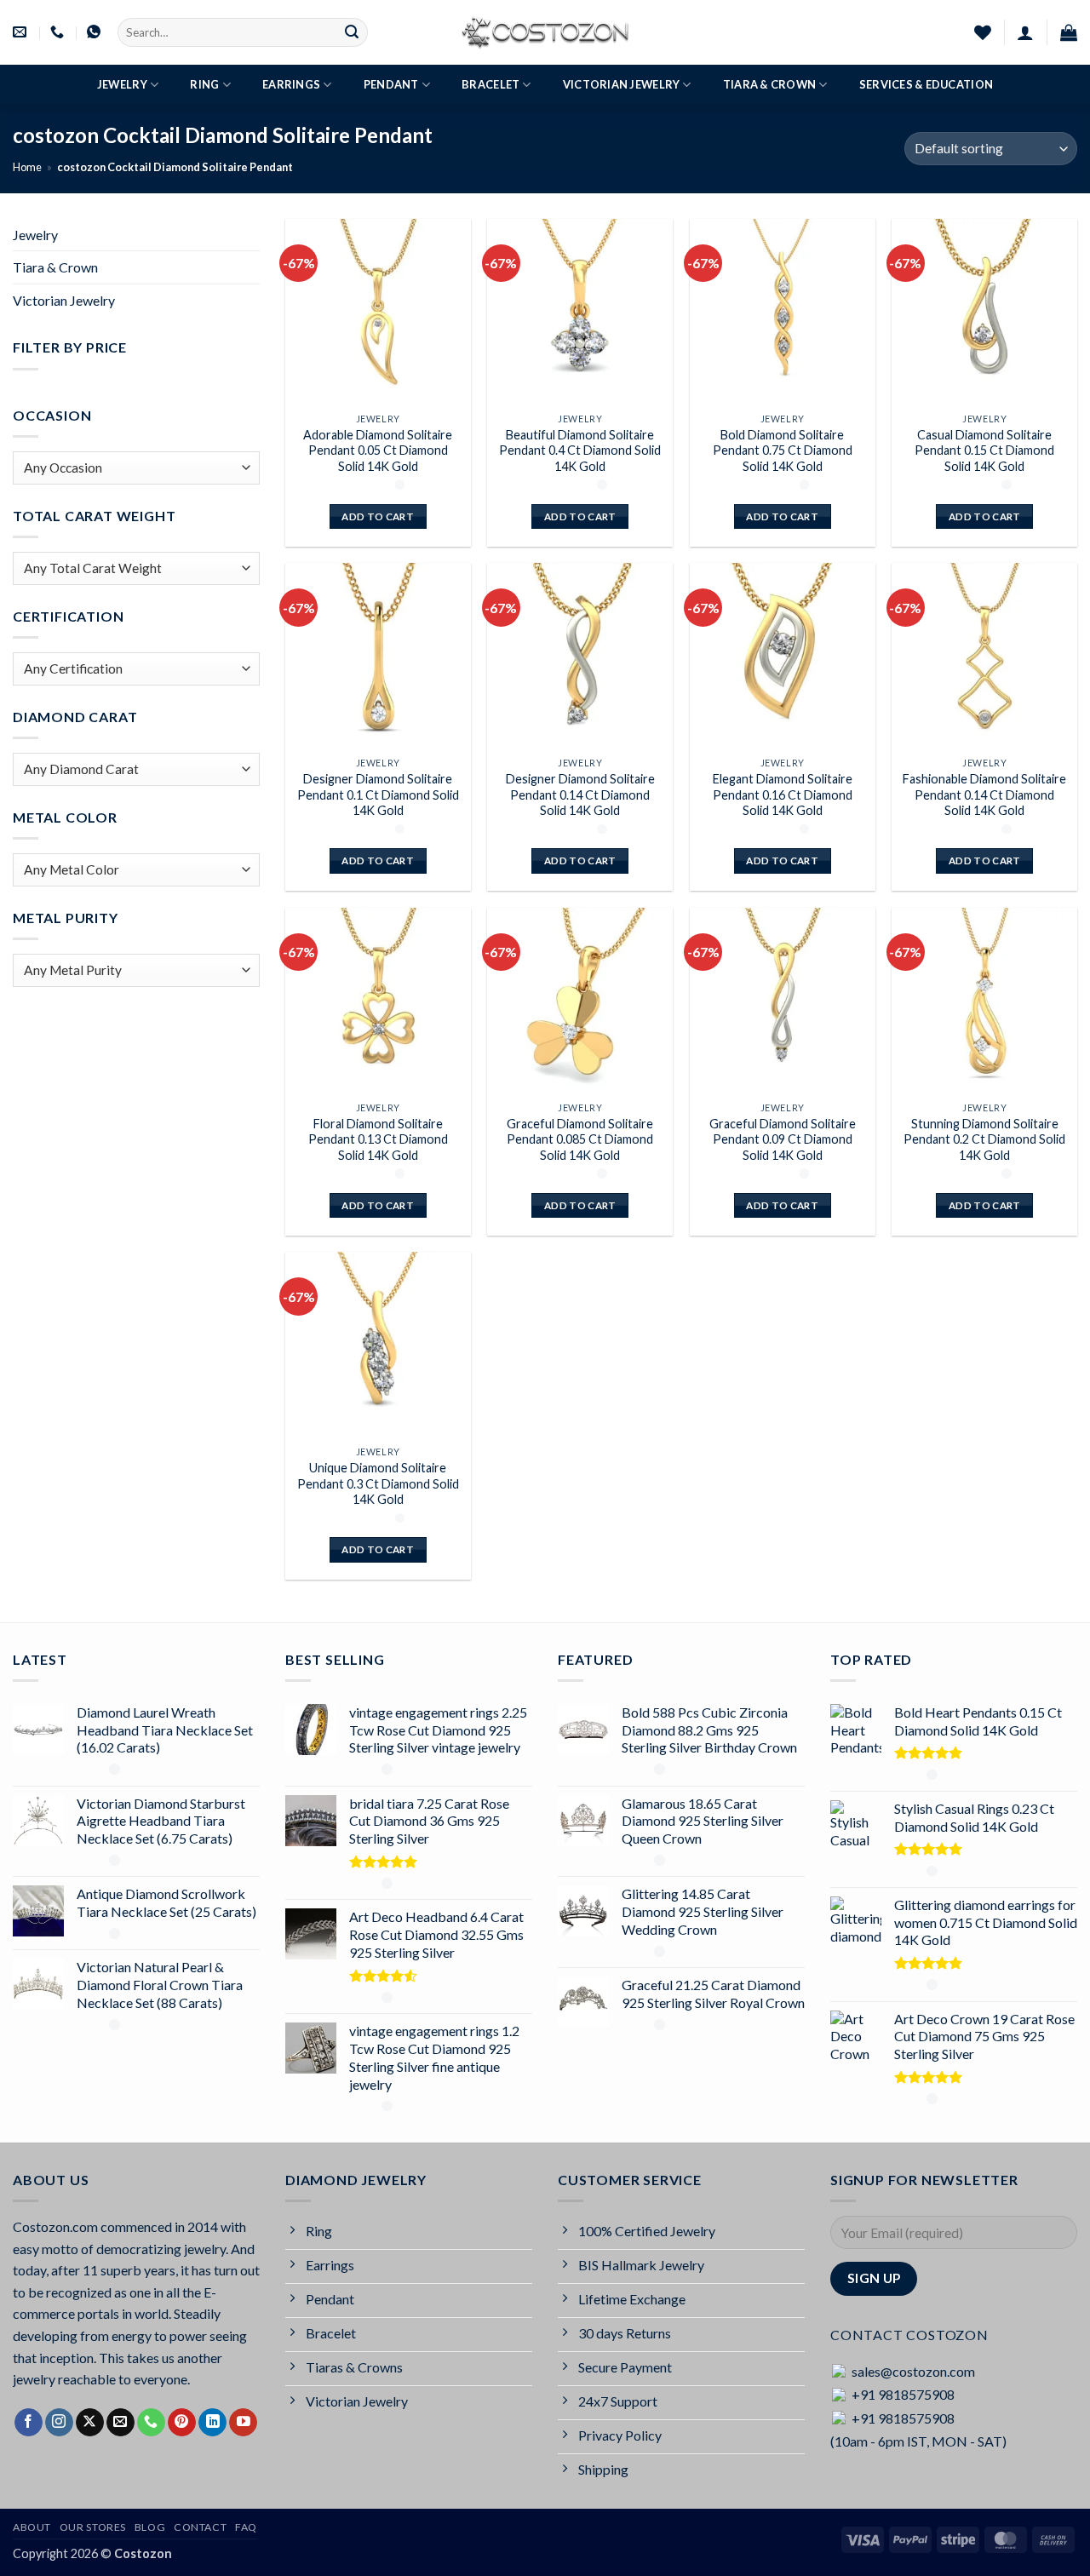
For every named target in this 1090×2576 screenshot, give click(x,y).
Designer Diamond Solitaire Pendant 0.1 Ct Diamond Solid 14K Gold (378, 795)
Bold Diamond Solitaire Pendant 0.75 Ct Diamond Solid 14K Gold (783, 450)
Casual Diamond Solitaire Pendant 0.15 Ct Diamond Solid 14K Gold (984, 450)
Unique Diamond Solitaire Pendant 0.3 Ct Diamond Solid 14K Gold (378, 1483)
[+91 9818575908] (59, 32)
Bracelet (490, 84)
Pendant (391, 84)
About (32, 2527)
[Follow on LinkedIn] (212, 2423)
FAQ (246, 2527)
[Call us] (151, 2423)
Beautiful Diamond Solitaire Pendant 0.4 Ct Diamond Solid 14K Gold (580, 450)
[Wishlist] (983, 32)
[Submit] (352, 32)
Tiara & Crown (769, 84)
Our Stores (93, 2527)
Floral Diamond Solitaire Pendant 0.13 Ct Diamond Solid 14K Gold (378, 1139)
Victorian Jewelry (621, 84)
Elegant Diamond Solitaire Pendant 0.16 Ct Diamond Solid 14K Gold (783, 795)
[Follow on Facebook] (29, 2423)
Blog (150, 2527)
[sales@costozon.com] (22, 32)
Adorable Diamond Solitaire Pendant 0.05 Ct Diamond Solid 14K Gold (378, 450)
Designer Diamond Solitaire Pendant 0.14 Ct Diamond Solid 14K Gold (580, 795)
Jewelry (122, 84)
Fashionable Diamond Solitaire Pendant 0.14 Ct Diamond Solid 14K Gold (984, 795)
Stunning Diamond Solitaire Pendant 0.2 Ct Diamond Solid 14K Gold (984, 1139)
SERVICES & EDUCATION (926, 84)
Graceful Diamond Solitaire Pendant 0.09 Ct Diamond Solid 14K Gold (783, 1139)
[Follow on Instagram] (59, 2423)
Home (27, 167)
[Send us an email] (120, 2423)
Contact (200, 2527)
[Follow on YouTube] (243, 2423)
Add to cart (378, 516)
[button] (1025, 32)
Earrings (291, 84)
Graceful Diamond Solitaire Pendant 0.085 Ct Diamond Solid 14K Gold (580, 1139)
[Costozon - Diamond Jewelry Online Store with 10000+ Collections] (545, 32)
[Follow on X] (90, 2423)
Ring (204, 84)
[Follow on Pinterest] (182, 2423)
